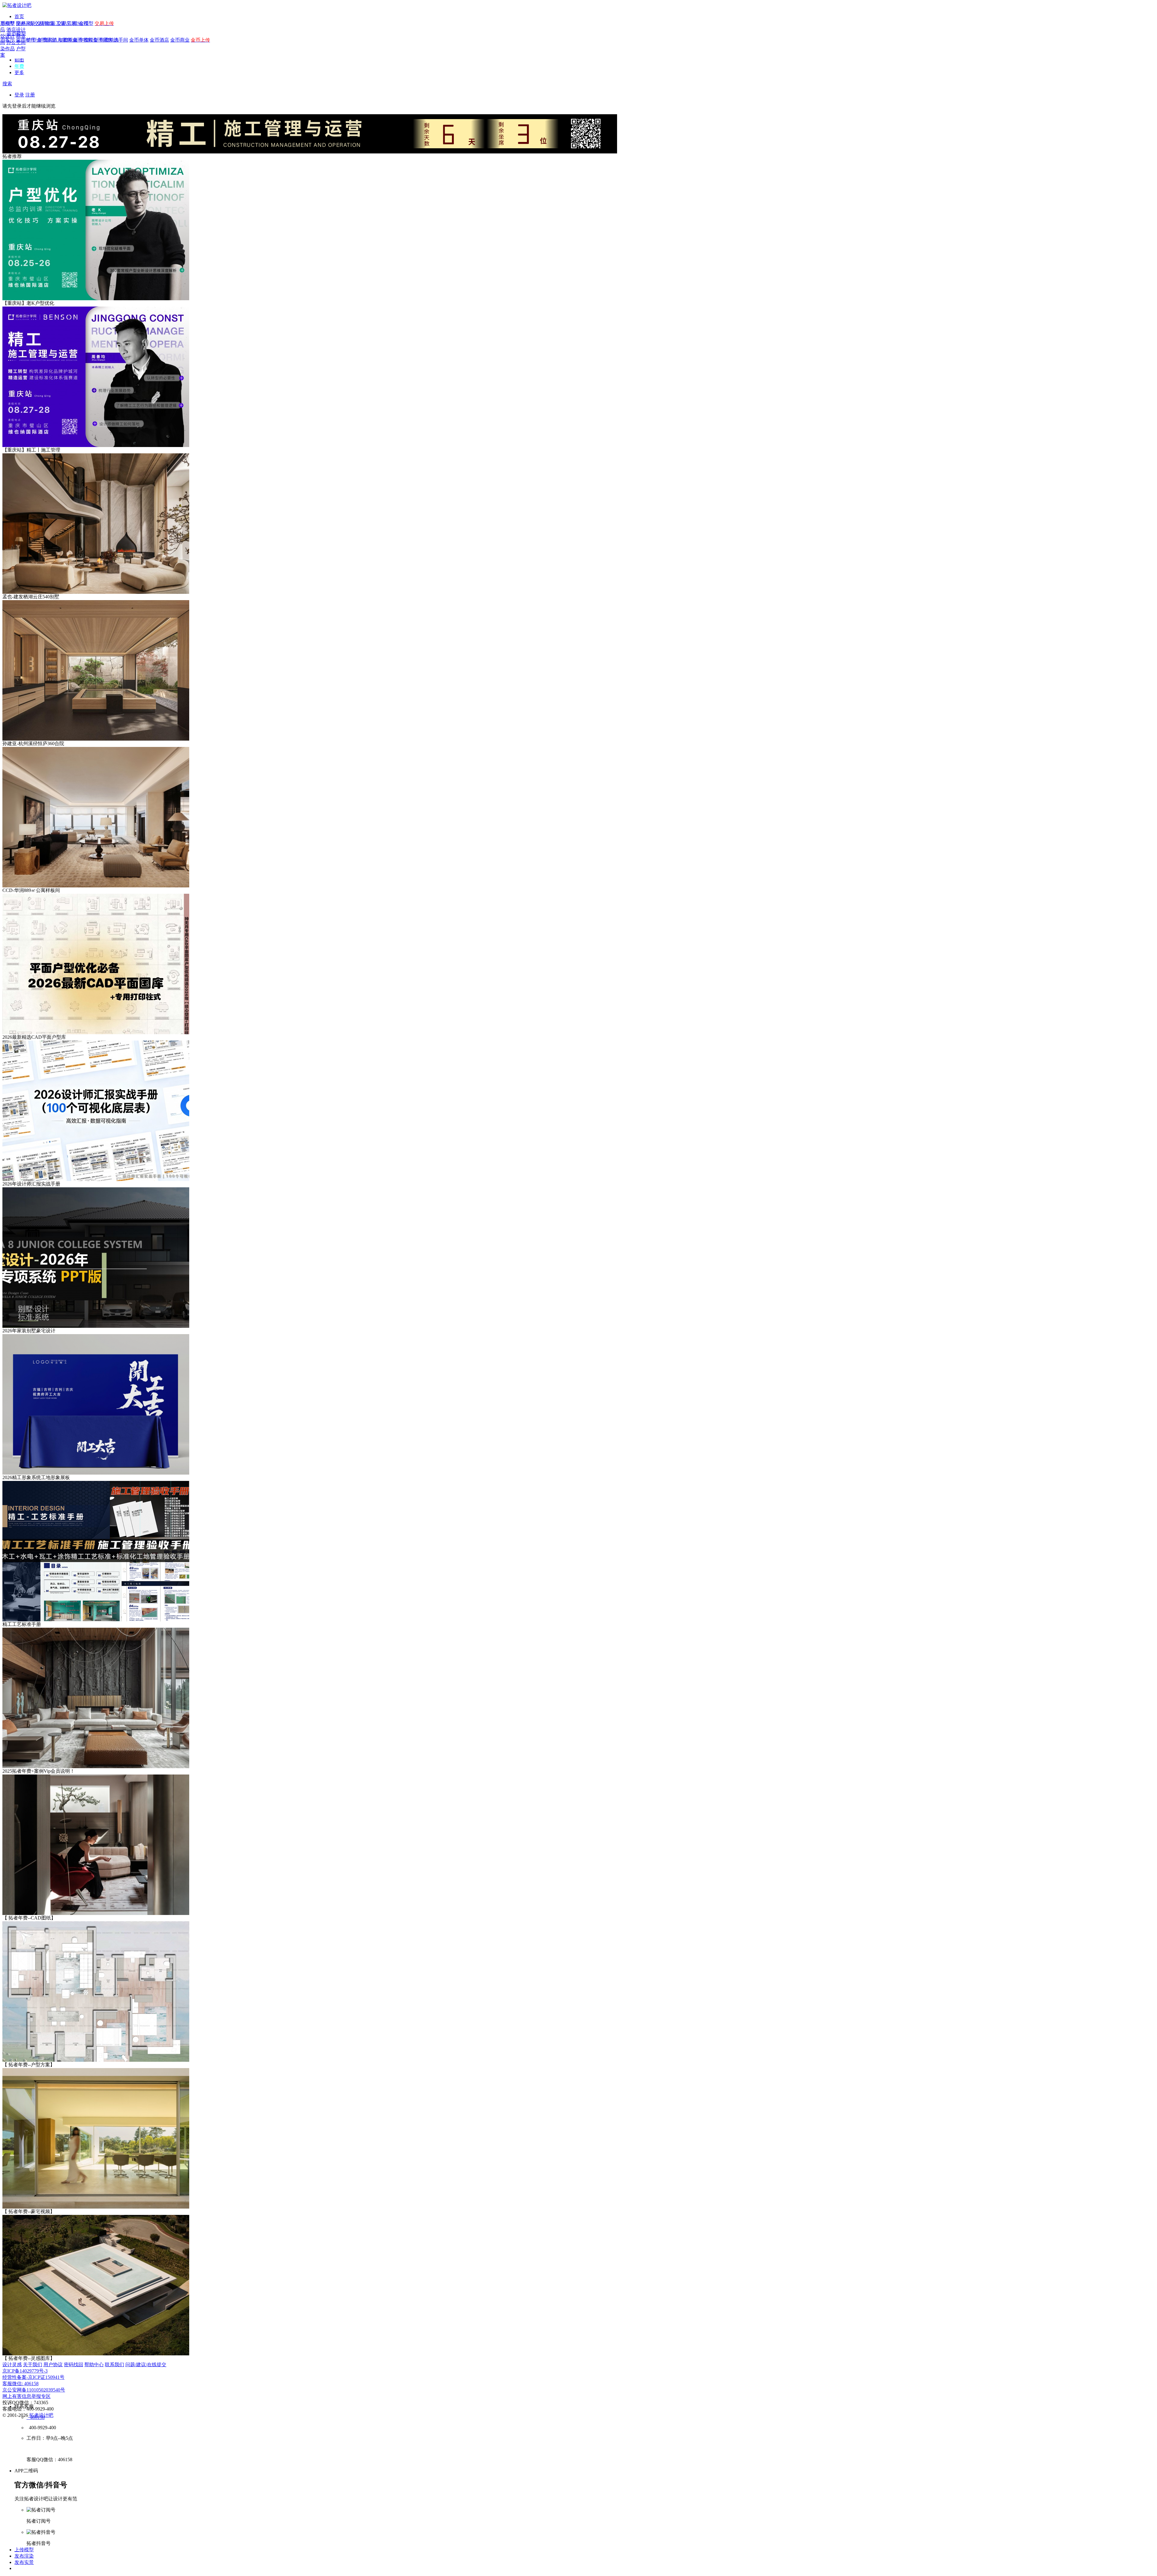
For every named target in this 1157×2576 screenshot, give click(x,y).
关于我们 (33, 2365)
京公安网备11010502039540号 (34, 2390)
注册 (30, 95)
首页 (19, 16)
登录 (19, 95)
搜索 (7, 84)
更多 (19, 72)
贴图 (19, 60)
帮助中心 (94, 2365)
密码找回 (74, 2365)
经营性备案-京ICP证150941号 (33, 2377)
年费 (19, 66)
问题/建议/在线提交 (146, 2365)
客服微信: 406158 (20, 2384)
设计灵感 (12, 2365)
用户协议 (53, 2365)
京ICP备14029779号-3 (25, 2371)
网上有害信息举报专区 (27, 2396)
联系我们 (114, 2365)
